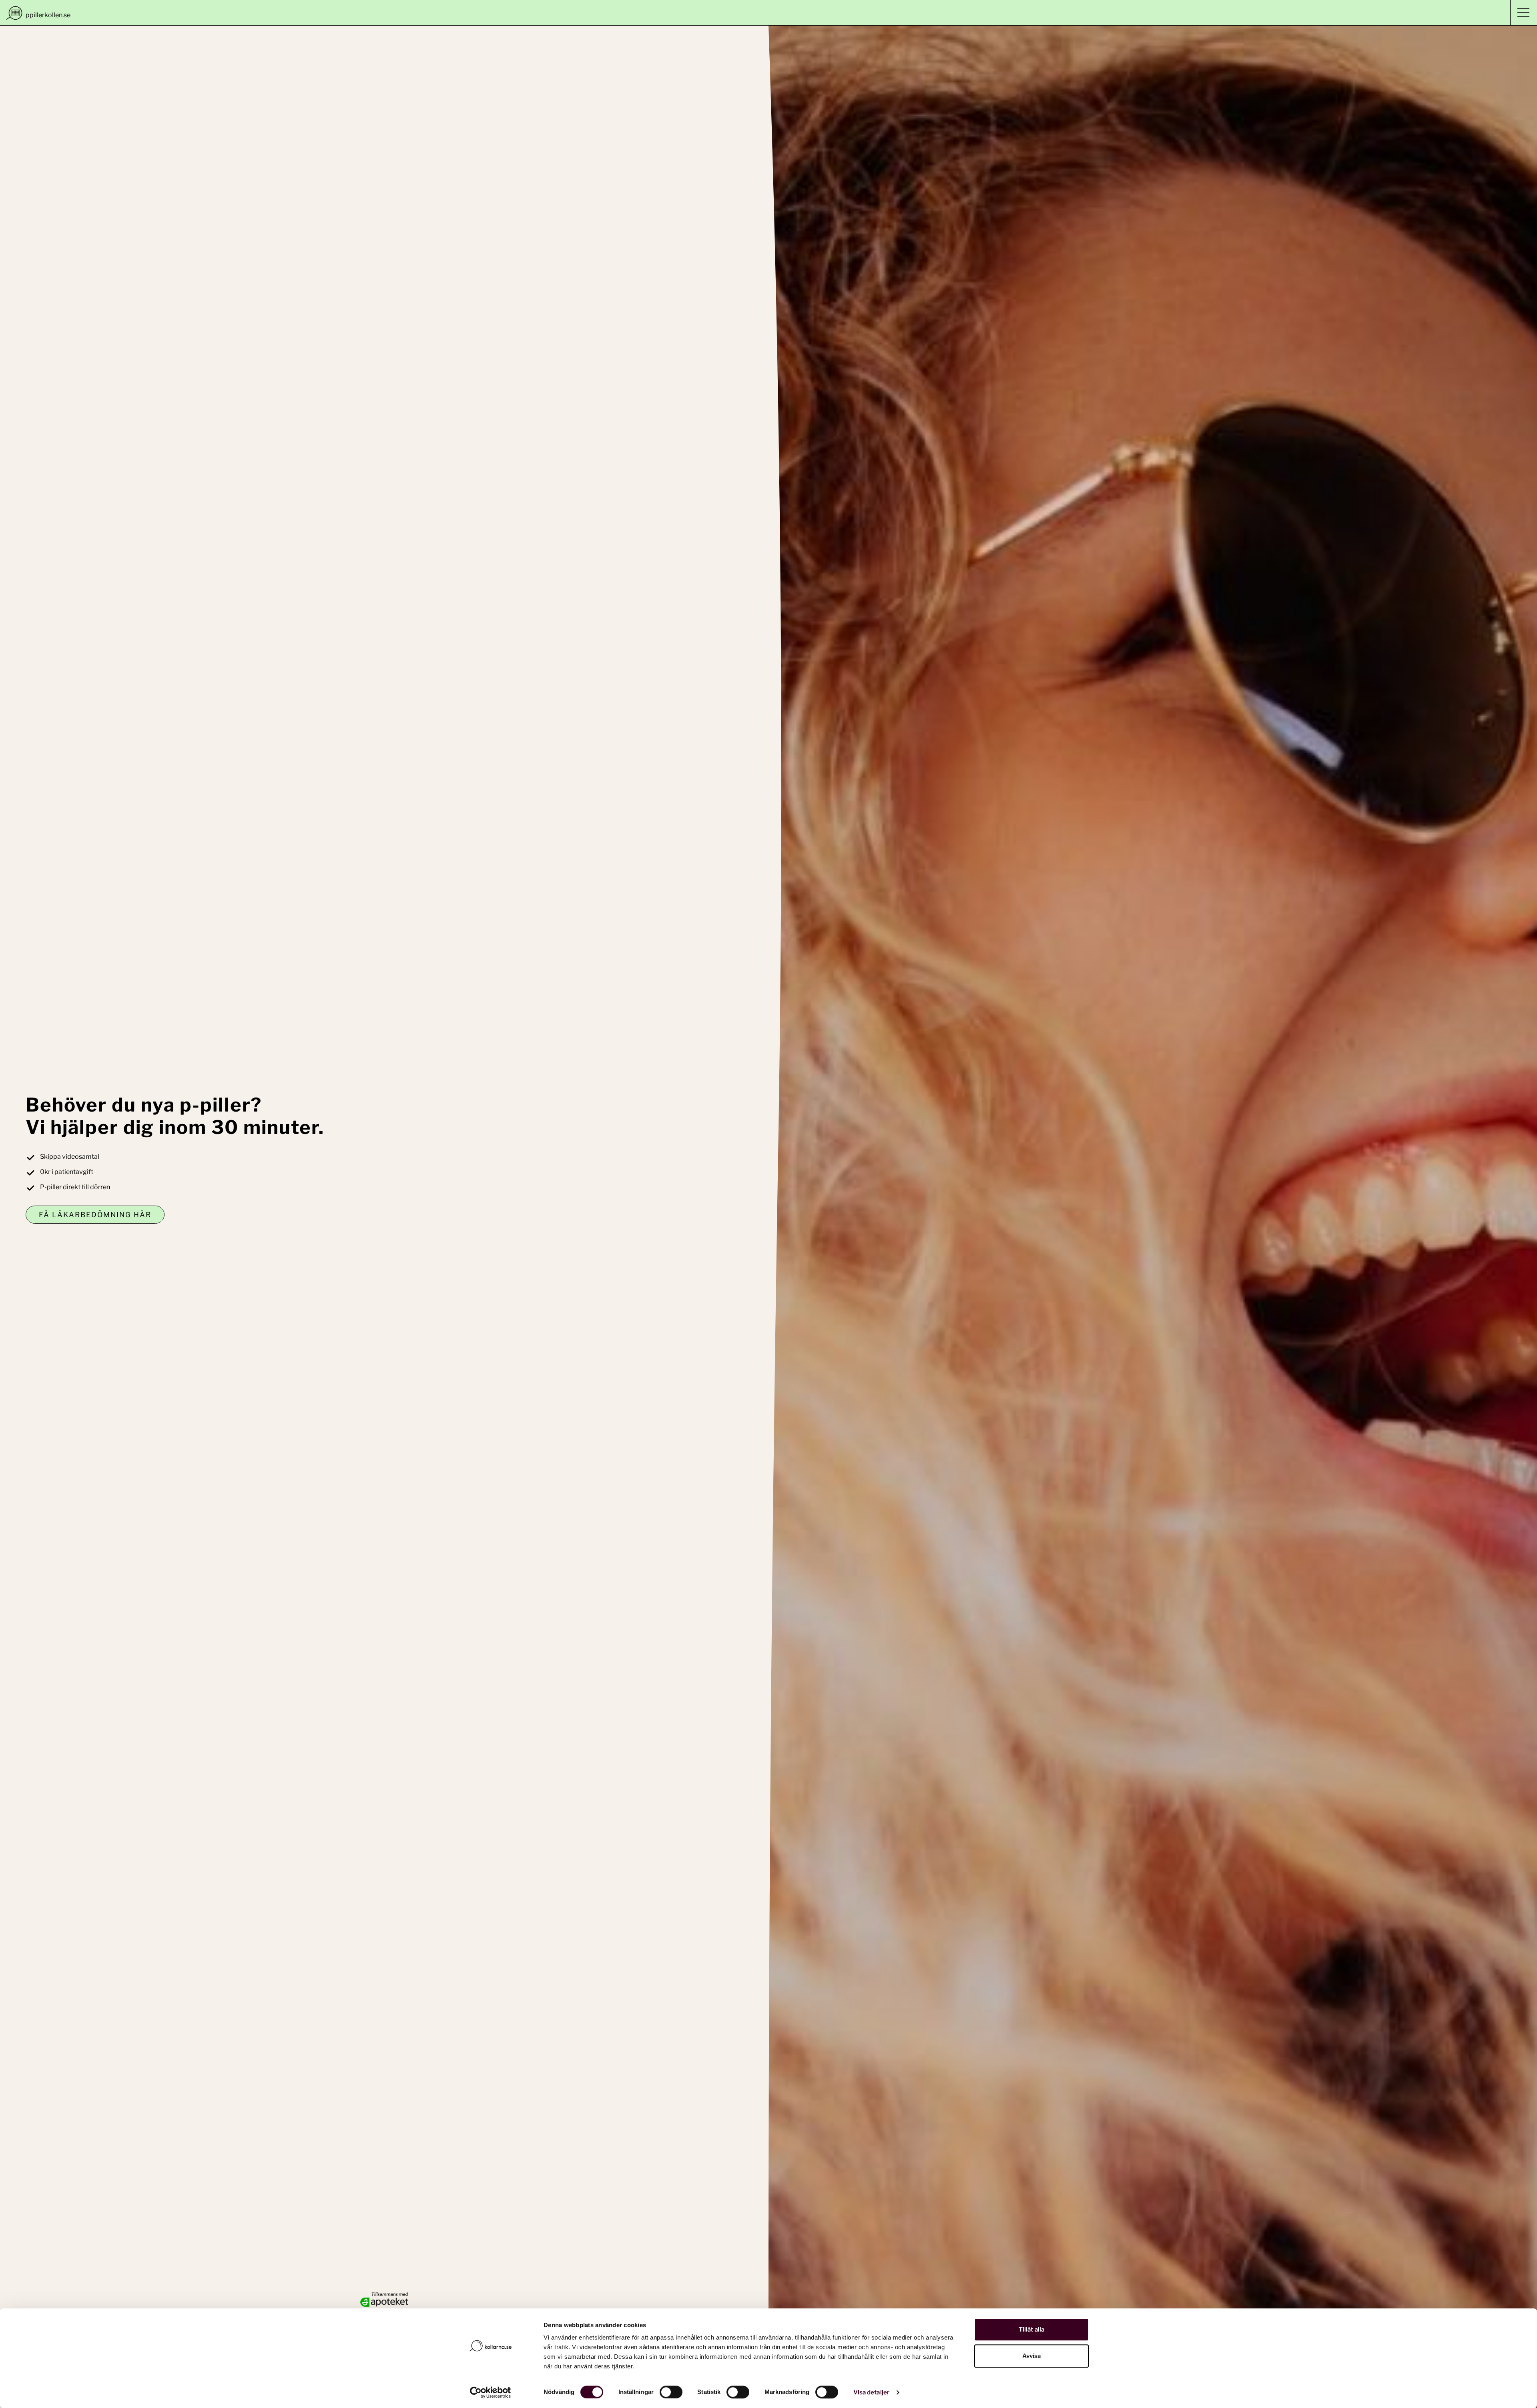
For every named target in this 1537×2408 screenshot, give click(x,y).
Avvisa (1032, 2356)
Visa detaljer (871, 2392)
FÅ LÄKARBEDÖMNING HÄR (95, 1215)
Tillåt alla (1031, 2330)
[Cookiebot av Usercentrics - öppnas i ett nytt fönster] (491, 2392)
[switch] (671, 2392)
